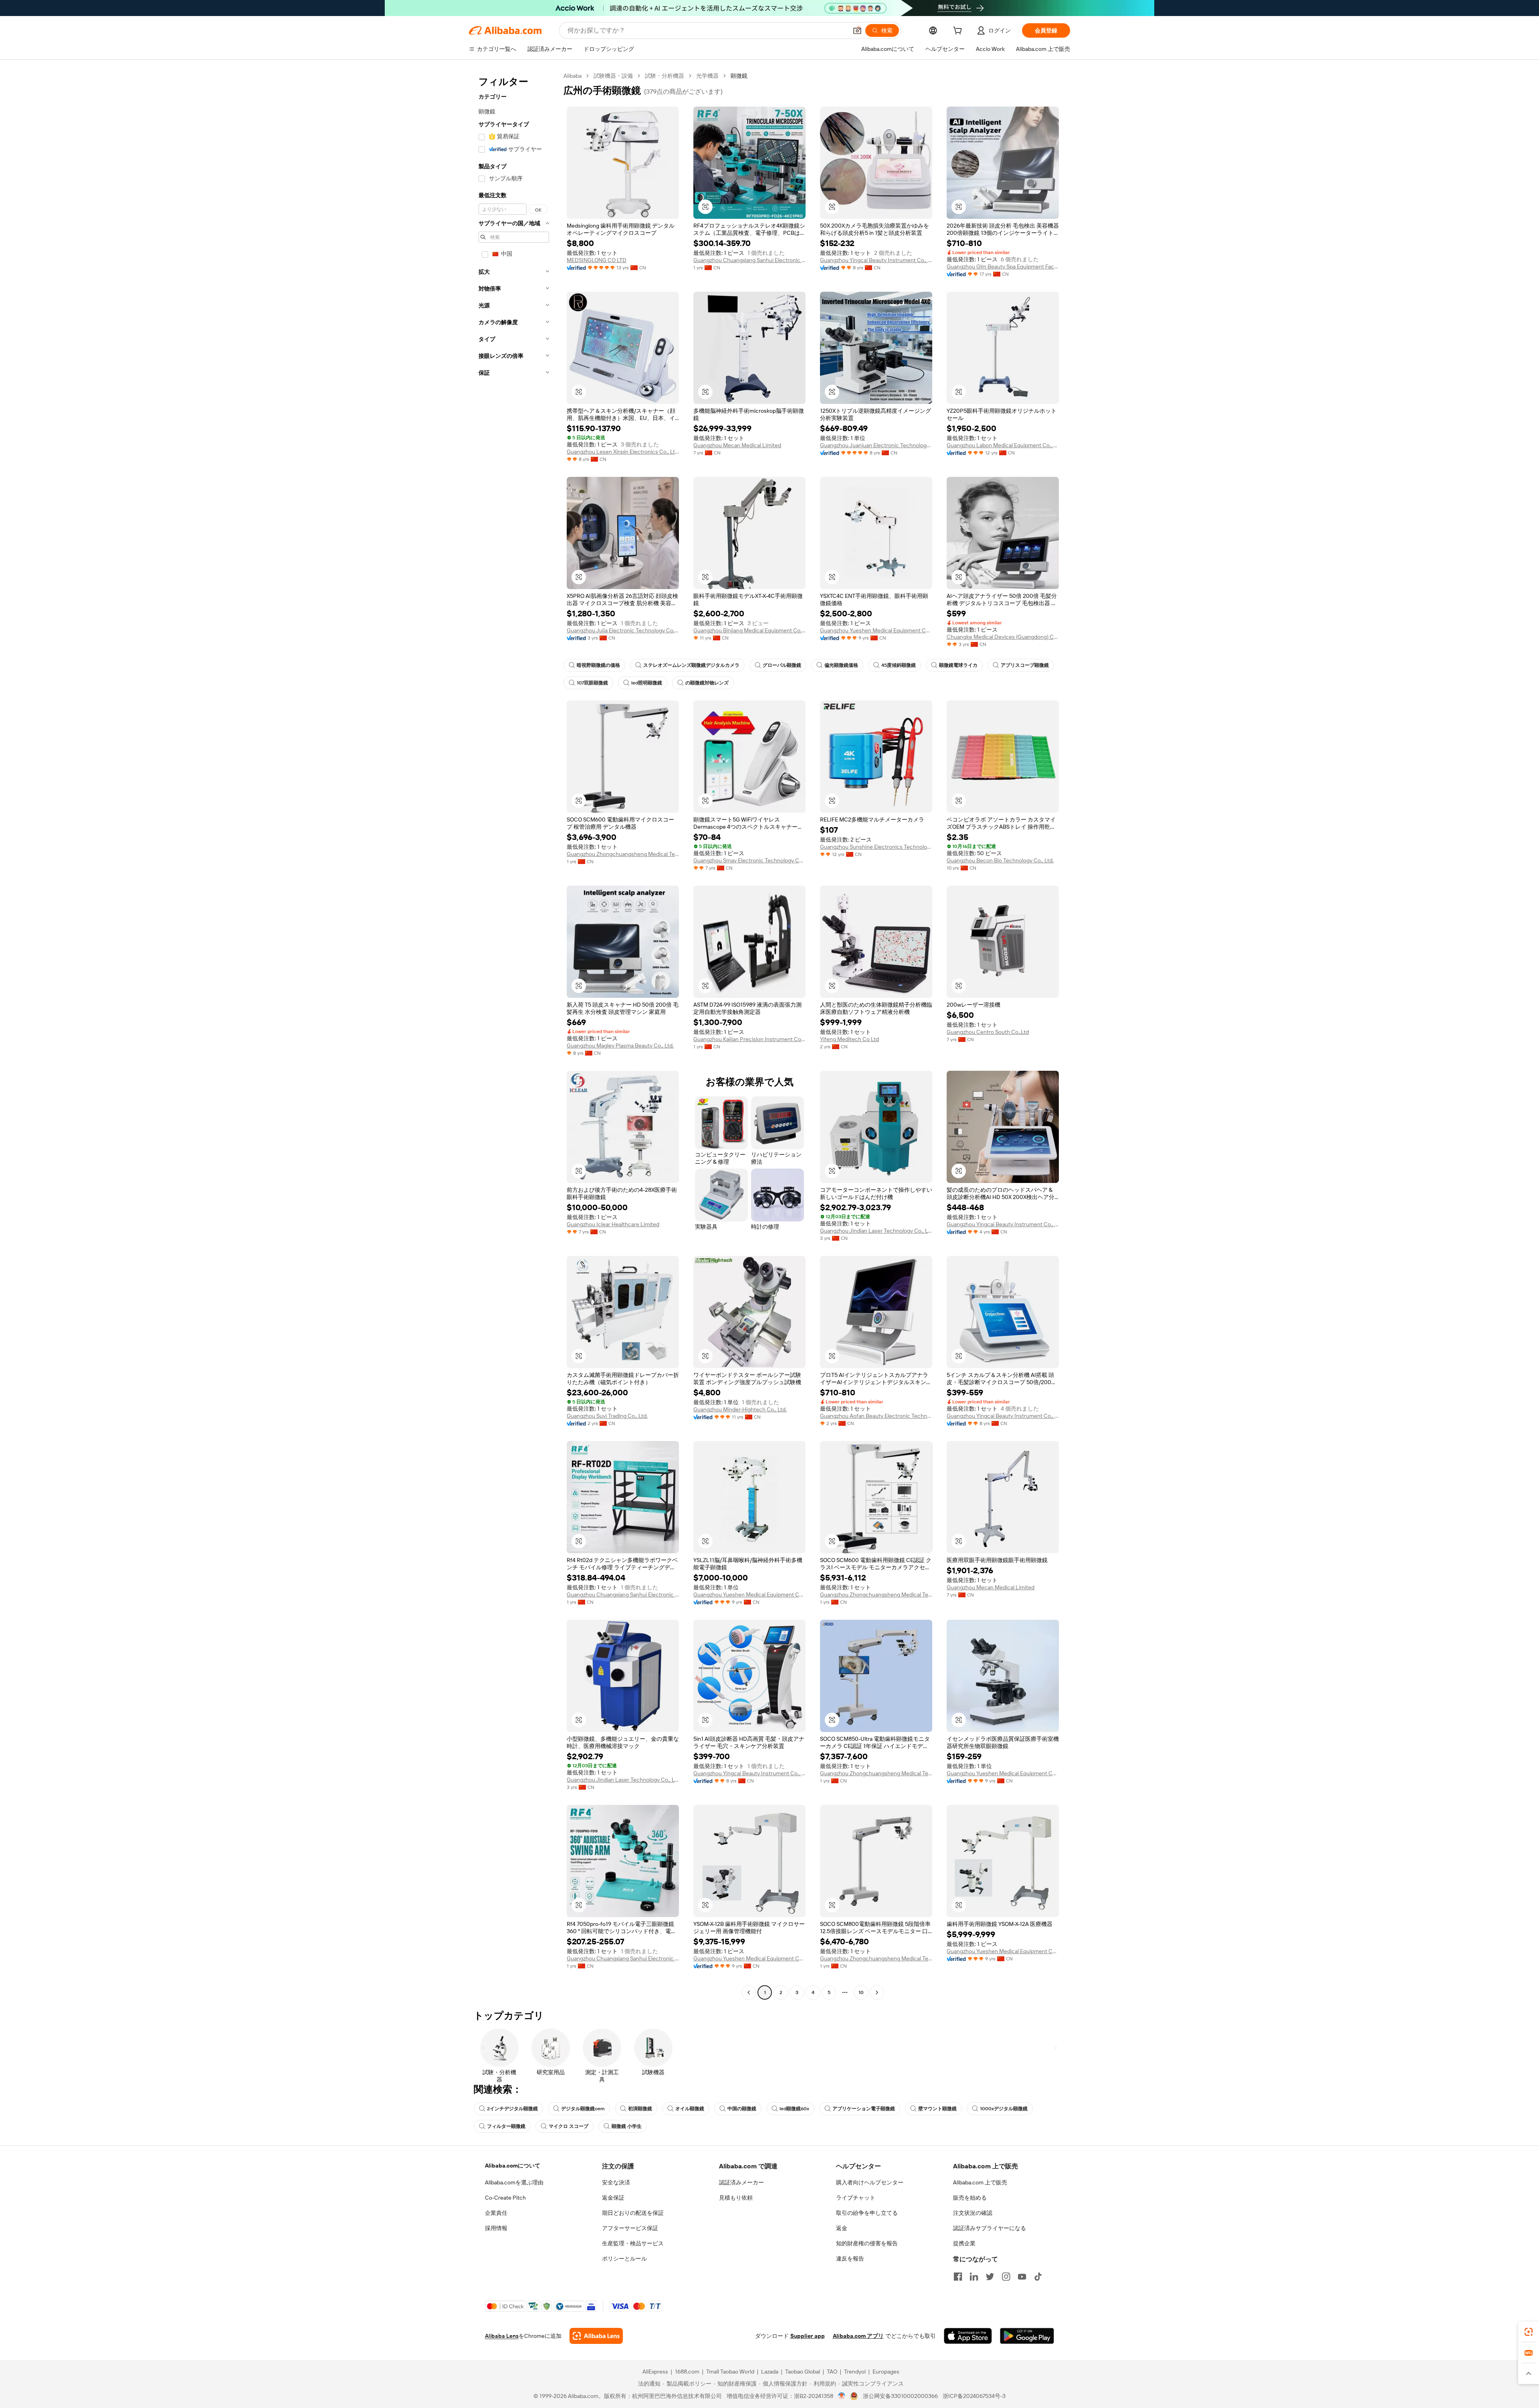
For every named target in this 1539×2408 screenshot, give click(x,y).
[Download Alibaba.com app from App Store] (968, 2336)
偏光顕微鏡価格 (841, 665)
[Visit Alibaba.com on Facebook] (958, 2277)
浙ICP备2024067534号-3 (974, 2396)
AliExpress (655, 2372)
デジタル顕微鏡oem (583, 2109)
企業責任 (496, 2213)
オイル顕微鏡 (690, 2109)
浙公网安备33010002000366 (900, 2396)
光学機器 (707, 76)
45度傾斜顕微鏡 (899, 665)
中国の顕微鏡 (742, 2109)
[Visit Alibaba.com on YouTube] (1022, 2277)
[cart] (959, 32)
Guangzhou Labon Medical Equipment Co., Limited (1003, 445)
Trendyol (855, 2372)
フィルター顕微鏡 (506, 2126)
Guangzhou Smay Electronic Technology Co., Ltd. (749, 860)
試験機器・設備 (613, 76)
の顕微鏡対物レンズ (707, 683)
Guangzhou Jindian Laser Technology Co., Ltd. (876, 1231)
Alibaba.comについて (513, 2166)
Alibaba (573, 76)
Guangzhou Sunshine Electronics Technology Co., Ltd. (876, 847)
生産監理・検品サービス (633, 2243)
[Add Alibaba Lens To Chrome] (596, 2336)
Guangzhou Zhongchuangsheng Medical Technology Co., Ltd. (623, 854)
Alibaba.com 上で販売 (980, 2182)
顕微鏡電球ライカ (958, 665)
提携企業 (964, 2243)
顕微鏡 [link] (739, 76)
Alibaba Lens (502, 2336)
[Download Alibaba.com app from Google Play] (1027, 2336)
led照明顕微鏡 (647, 683)
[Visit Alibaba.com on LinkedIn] (974, 2277)
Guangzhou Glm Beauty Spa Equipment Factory (1003, 266)
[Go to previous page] (749, 1992)
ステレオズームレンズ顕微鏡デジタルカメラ (691, 665)
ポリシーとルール (624, 2259)
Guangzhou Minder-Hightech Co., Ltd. (740, 1409)
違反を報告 (850, 2259)
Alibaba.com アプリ (858, 2336)
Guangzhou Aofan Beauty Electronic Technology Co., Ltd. (876, 1416)
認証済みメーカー (741, 2182)
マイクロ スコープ (569, 2126)
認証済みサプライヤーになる (990, 2228)
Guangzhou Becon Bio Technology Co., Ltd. (1000, 860)
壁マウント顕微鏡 (937, 2109)
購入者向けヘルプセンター (870, 2182)
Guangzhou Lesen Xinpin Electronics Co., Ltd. (623, 452)
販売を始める (970, 2198)
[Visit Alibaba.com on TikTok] (1038, 2277)
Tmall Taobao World (730, 2372)
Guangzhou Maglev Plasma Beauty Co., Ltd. (620, 1046)
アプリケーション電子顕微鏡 (864, 2109)
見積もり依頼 (736, 2198)
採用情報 (496, 2228)
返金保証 (613, 2198)
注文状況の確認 (973, 2213)
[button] (857, 30)
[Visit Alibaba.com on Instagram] (1006, 2277)
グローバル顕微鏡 (782, 665)
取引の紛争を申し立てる (867, 2213)
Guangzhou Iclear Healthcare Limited (613, 1224)
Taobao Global (803, 2372)
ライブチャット (856, 2198)
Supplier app (808, 2336)
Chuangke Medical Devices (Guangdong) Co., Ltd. (1003, 637)
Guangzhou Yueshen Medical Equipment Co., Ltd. (876, 630)
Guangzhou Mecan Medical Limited (737, 445)
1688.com (687, 2372)
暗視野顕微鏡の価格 (598, 665)
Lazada (770, 2372)
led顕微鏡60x (794, 2109)
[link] (1529, 2332)
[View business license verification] (842, 2396)
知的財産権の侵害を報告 (867, 2243)
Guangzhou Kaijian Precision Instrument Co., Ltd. (749, 1039)
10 (861, 1992)
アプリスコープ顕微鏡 (1025, 665)
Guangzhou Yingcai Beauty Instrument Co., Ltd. (876, 260)
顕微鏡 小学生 (627, 2126)
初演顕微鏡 (640, 2109)
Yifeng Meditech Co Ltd (849, 1039)
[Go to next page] (877, 1992)
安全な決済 (616, 2182)
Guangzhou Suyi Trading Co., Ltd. (607, 1416)
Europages (886, 2372)
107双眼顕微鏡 (592, 683)
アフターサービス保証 (630, 2228)
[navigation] (514, 1035)
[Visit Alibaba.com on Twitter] (990, 2277)
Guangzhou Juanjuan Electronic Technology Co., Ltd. (876, 445)
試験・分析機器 (664, 76)
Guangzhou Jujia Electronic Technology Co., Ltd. (623, 630)
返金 (842, 2228)
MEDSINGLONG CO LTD (597, 260)
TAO (832, 2372)
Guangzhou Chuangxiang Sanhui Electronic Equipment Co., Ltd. (749, 260)
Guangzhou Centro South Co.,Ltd (988, 1032)
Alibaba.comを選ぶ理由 (514, 2182)
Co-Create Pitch (505, 2198)
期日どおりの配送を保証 (633, 2213)
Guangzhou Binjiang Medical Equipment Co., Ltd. (749, 630)
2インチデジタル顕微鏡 (512, 2109)
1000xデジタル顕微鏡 (1004, 2109)
